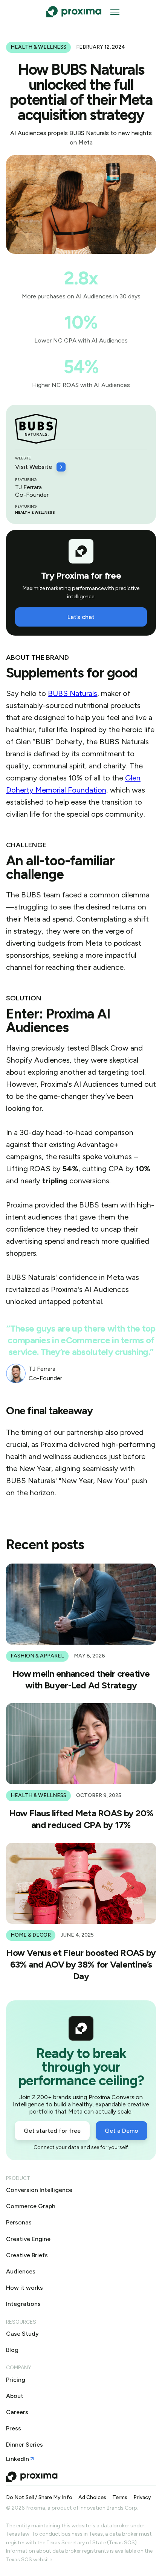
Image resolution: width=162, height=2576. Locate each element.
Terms (120, 2498)
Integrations (23, 2304)
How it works (24, 2288)
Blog (12, 2350)
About (15, 2396)
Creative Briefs (27, 2255)
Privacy (142, 2498)
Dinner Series (24, 2445)
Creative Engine (28, 2239)
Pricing (16, 2380)
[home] (72, 12)
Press (14, 2428)
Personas (19, 2222)
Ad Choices (92, 2498)
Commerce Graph (31, 2206)
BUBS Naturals (73, 693)
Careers (17, 2412)
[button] (115, 12)
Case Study (22, 2334)
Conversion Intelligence (39, 2190)
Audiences (21, 2271)
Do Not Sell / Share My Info (39, 2498)
